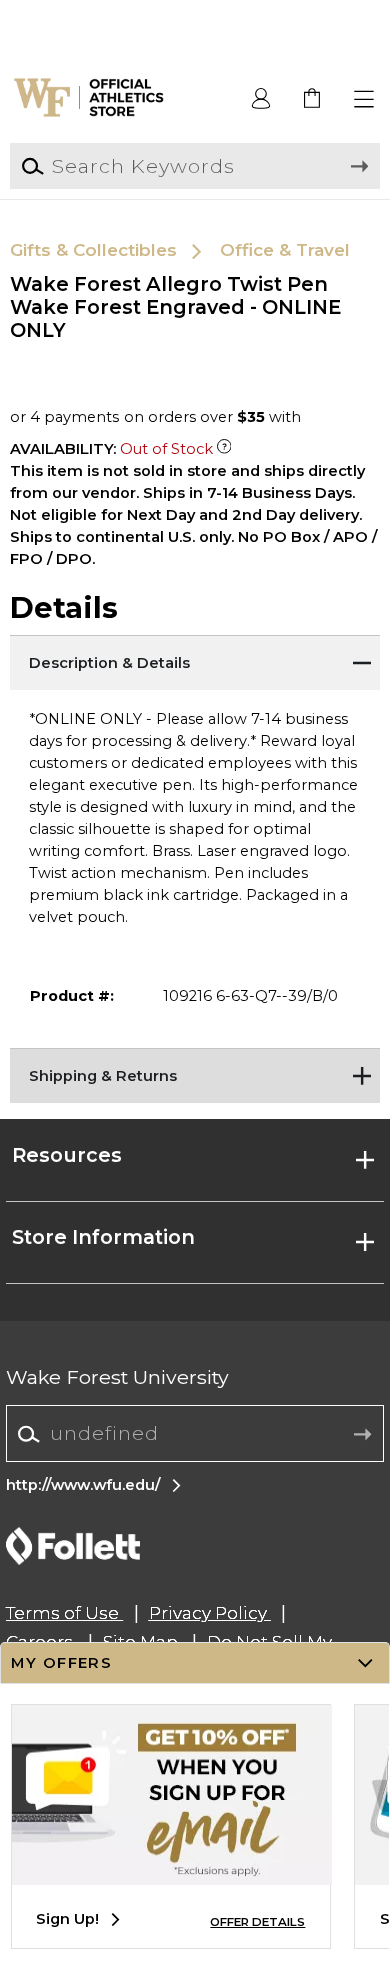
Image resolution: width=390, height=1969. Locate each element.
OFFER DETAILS (257, 1922)
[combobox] (195, 1434)
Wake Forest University (117, 1377)
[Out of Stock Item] (224, 449)
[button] (364, 99)
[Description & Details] (195, 660)
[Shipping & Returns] (195, 1073)
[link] (313, 99)
